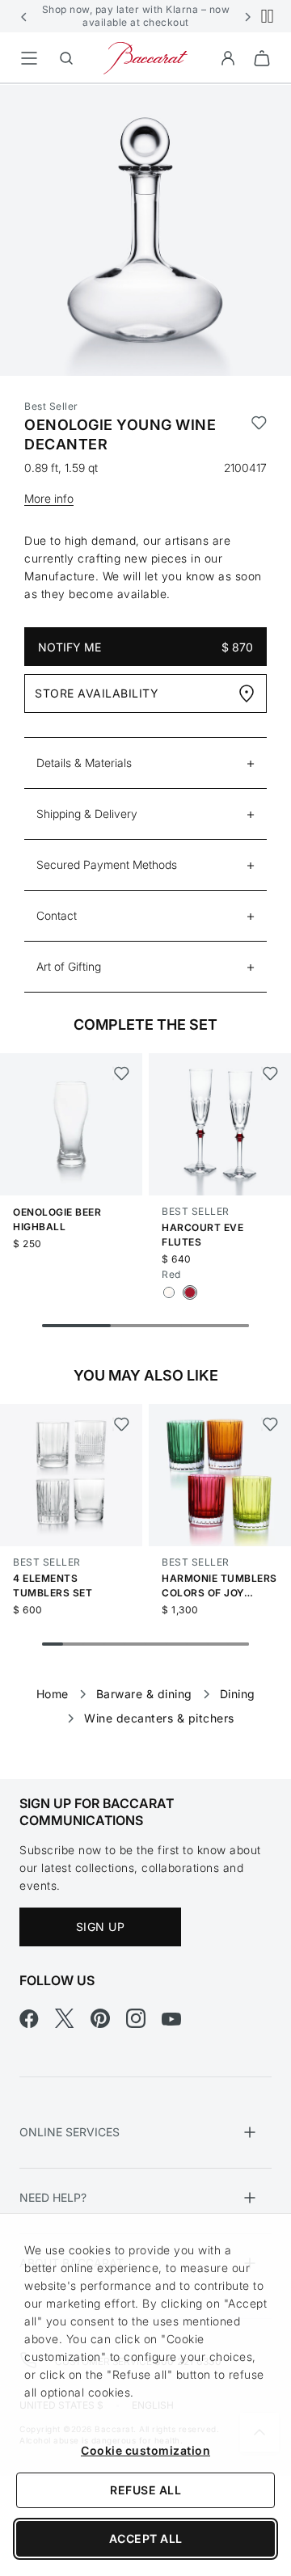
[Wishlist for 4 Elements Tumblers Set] (121, 1424)
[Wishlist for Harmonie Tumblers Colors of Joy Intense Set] (270, 1424)
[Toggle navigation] (29, 58)
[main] (145, 906)
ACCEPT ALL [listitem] (146, 2538)
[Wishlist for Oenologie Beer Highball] (121, 1073)
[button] (24, 16)
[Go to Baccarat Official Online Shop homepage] (145, 57)
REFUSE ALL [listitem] (145, 2490)
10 (238, 1644)
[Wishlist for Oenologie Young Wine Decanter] (259, 435)
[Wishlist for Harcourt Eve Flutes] (270, 1073)
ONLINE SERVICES (70, 2132)
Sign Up (101, 1927)
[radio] (169, 1292)
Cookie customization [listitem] (145, 2450)
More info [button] (49, 498)
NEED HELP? (53, 2197)
